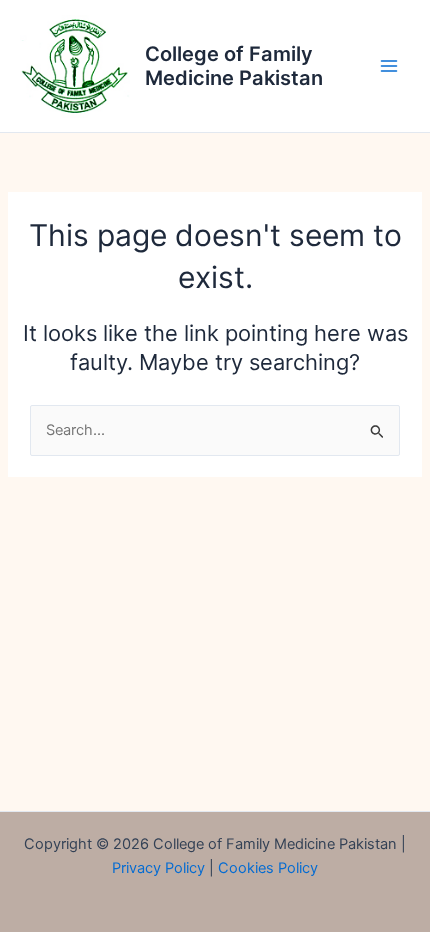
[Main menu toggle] (389, 66)
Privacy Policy (158, 868)
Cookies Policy (268, 868)
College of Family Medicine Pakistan (234, 66)
